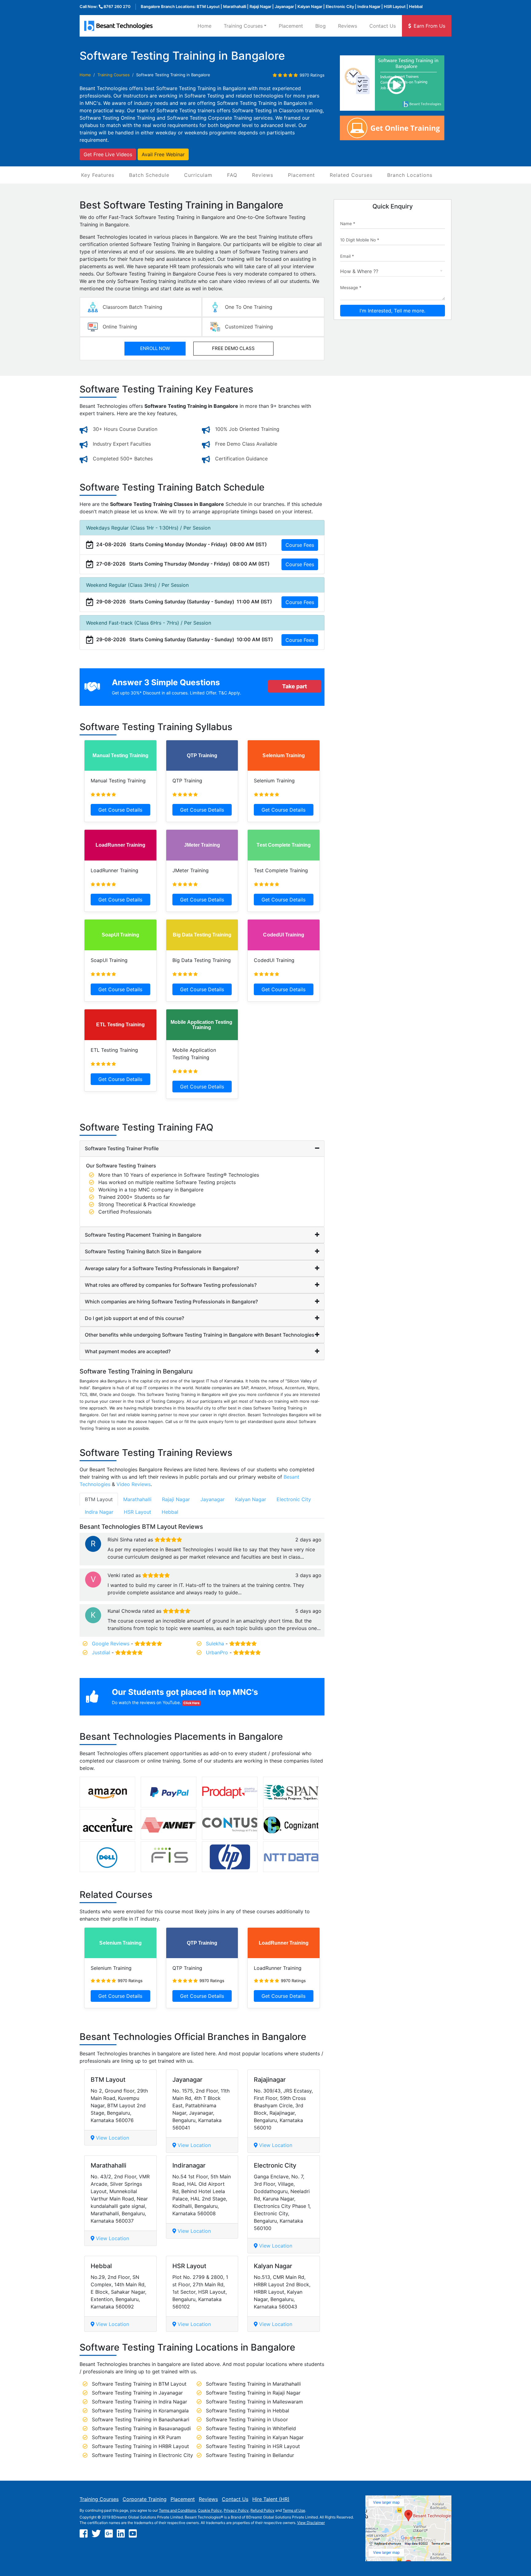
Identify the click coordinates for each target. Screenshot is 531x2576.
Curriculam (198, 175)
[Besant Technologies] (120, 26)
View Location (112, 2138)
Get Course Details (120, 810)
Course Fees (300, 545)
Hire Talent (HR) (271, 2499)
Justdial (101, 1652)
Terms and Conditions (177, 2510)
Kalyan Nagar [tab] (251, 1499)
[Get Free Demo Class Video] (396, 83)
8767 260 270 (117, 6)
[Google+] (109, 2534)
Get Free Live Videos (108, 154)
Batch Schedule (149, 175)
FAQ (232, 175)
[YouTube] (133, 2534)
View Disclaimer (311, 2523)
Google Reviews (111, 1644)
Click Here (191, 1703)
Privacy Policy (236, 2510)
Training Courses (99, 2499)
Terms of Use (294, 2510)
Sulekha (215, 1644)
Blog (321, 26)
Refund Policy (262, 2510)
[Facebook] (84, 2534)
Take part (295, 686)
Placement (291, 26)
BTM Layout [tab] (99, 1499)
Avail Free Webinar (163, 154)
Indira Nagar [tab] (99, 1512)
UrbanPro (217, 1652)
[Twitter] (96, 2534)
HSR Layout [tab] (138, 1512)
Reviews (348, 26)
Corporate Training (145, 2499)
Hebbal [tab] (170, 1512)
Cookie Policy (210, 2510)
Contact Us (383, 26)
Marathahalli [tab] (137, 1499)
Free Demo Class (233, 348)
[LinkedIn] (121, 2534)
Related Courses (351, 175)
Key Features (98, 175)
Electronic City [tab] (294, 1499)
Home (205, 26)
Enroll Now (155, 348)
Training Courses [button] (243, 26)
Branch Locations (410, 175)
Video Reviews (134, 1484)
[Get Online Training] (392, 127)
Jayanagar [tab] (212, 1499)
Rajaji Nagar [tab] (176, 1499)
